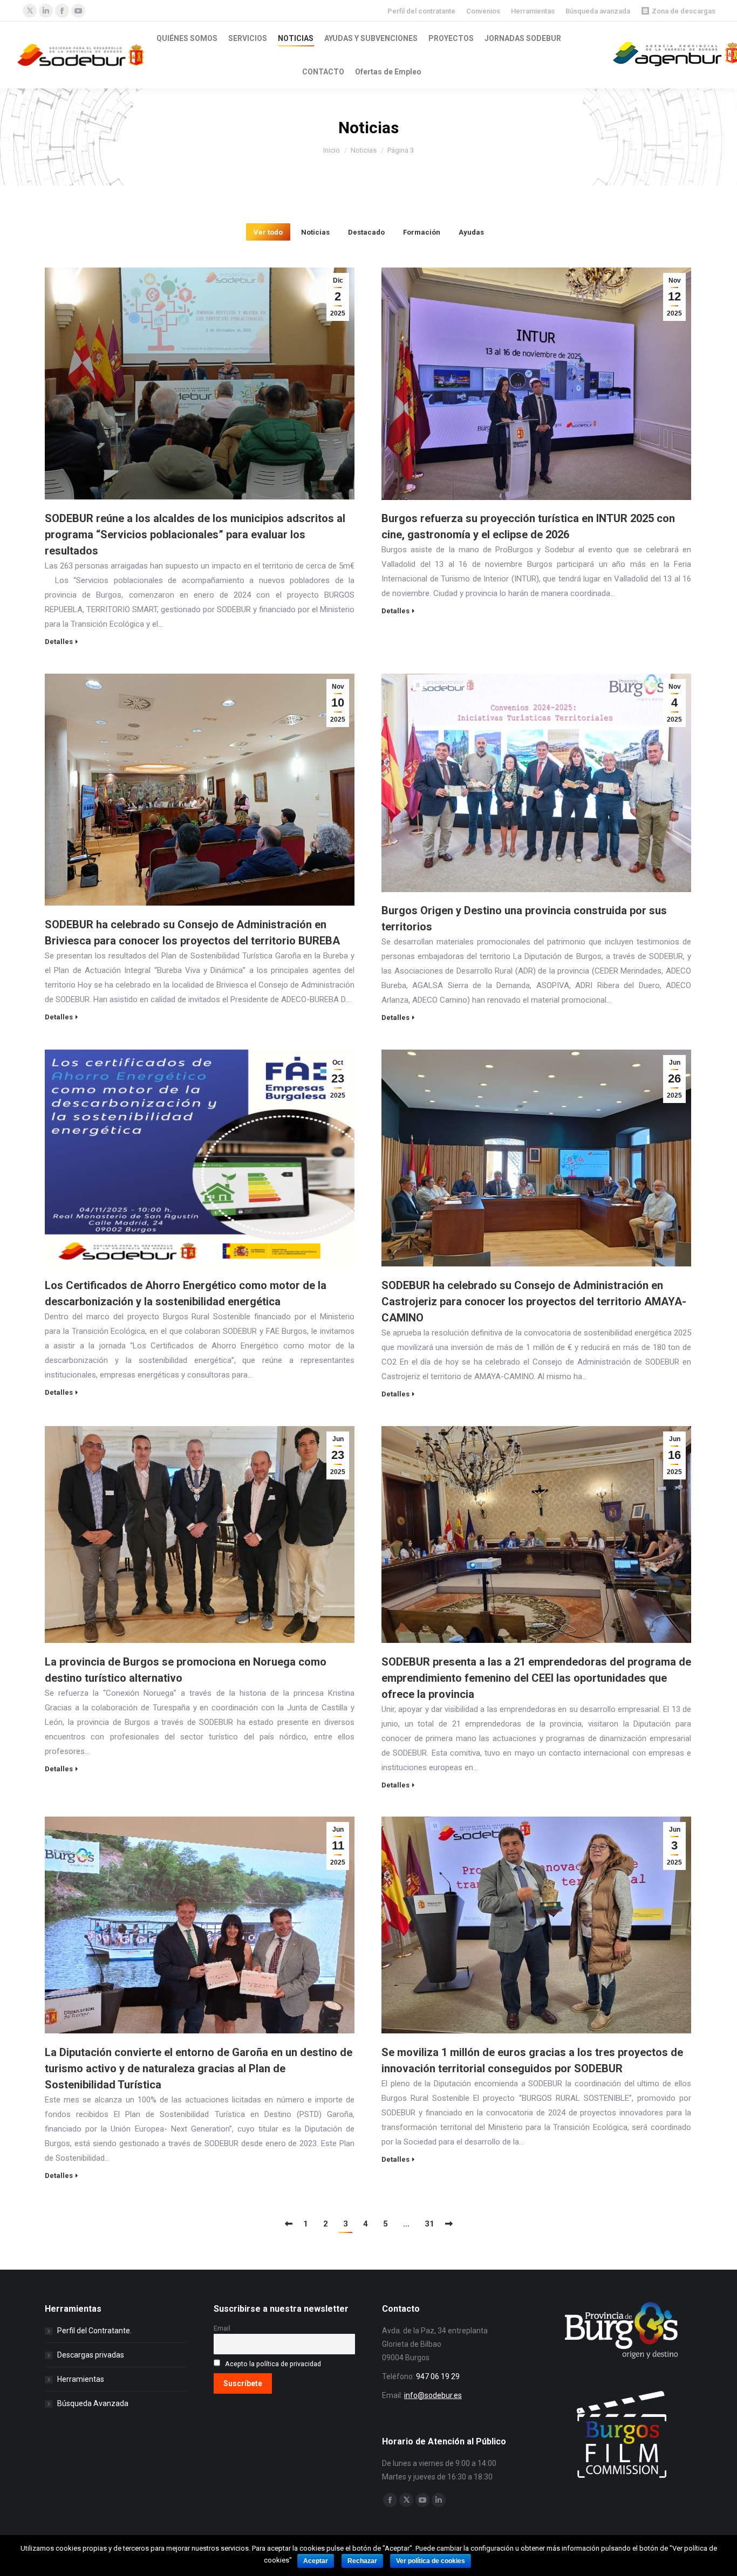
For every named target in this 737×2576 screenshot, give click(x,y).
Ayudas (471, 232)
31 (429, 2224)
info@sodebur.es (433, 2395)
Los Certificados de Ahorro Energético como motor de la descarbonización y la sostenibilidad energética (186, 1293)
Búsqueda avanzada (598, 11)
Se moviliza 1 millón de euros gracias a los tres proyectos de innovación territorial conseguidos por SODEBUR (532, 2060)
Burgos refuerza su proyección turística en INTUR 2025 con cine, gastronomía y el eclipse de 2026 (528, 526)
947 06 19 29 (438, 2376)
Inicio (332, 150)
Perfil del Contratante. (94, 2331)
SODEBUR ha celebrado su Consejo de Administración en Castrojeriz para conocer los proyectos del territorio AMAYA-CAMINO (534, 1301)
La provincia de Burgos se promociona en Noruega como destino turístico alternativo (186, 1670)
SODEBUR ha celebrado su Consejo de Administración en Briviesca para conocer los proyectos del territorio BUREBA (192, 933)
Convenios (483, 11)
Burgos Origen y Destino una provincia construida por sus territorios (524, 919)
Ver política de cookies (431, 2561)
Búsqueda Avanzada (93, 2403)
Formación (422, 232)
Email (222, 2328)
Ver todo (268, 232)
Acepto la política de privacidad (273, 2364)
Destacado (366, 232)
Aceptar (316, 2561)
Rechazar (362, 2561)
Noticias (315, 232)
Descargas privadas (91, 2355)
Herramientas (533, 11)
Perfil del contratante (421, 11)
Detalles (59, 642)
